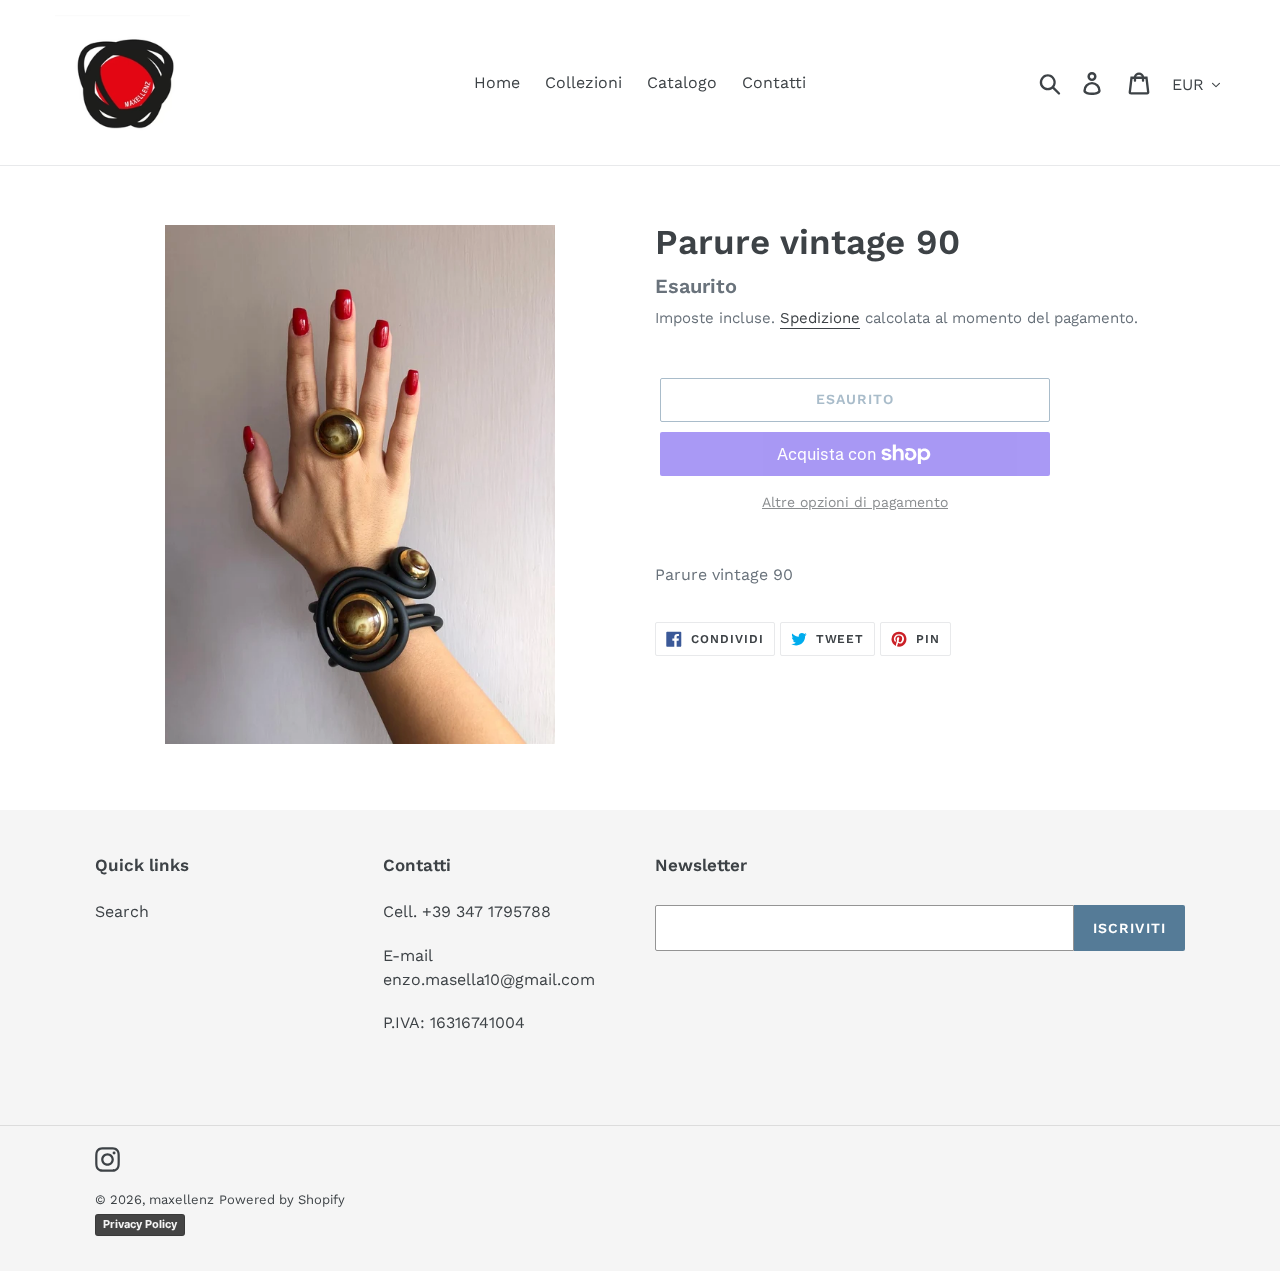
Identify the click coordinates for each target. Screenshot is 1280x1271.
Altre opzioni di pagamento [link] (855, 502)
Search (122, 911)
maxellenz (181, 1199)
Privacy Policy (140, 1224)
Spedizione (820, 318)
